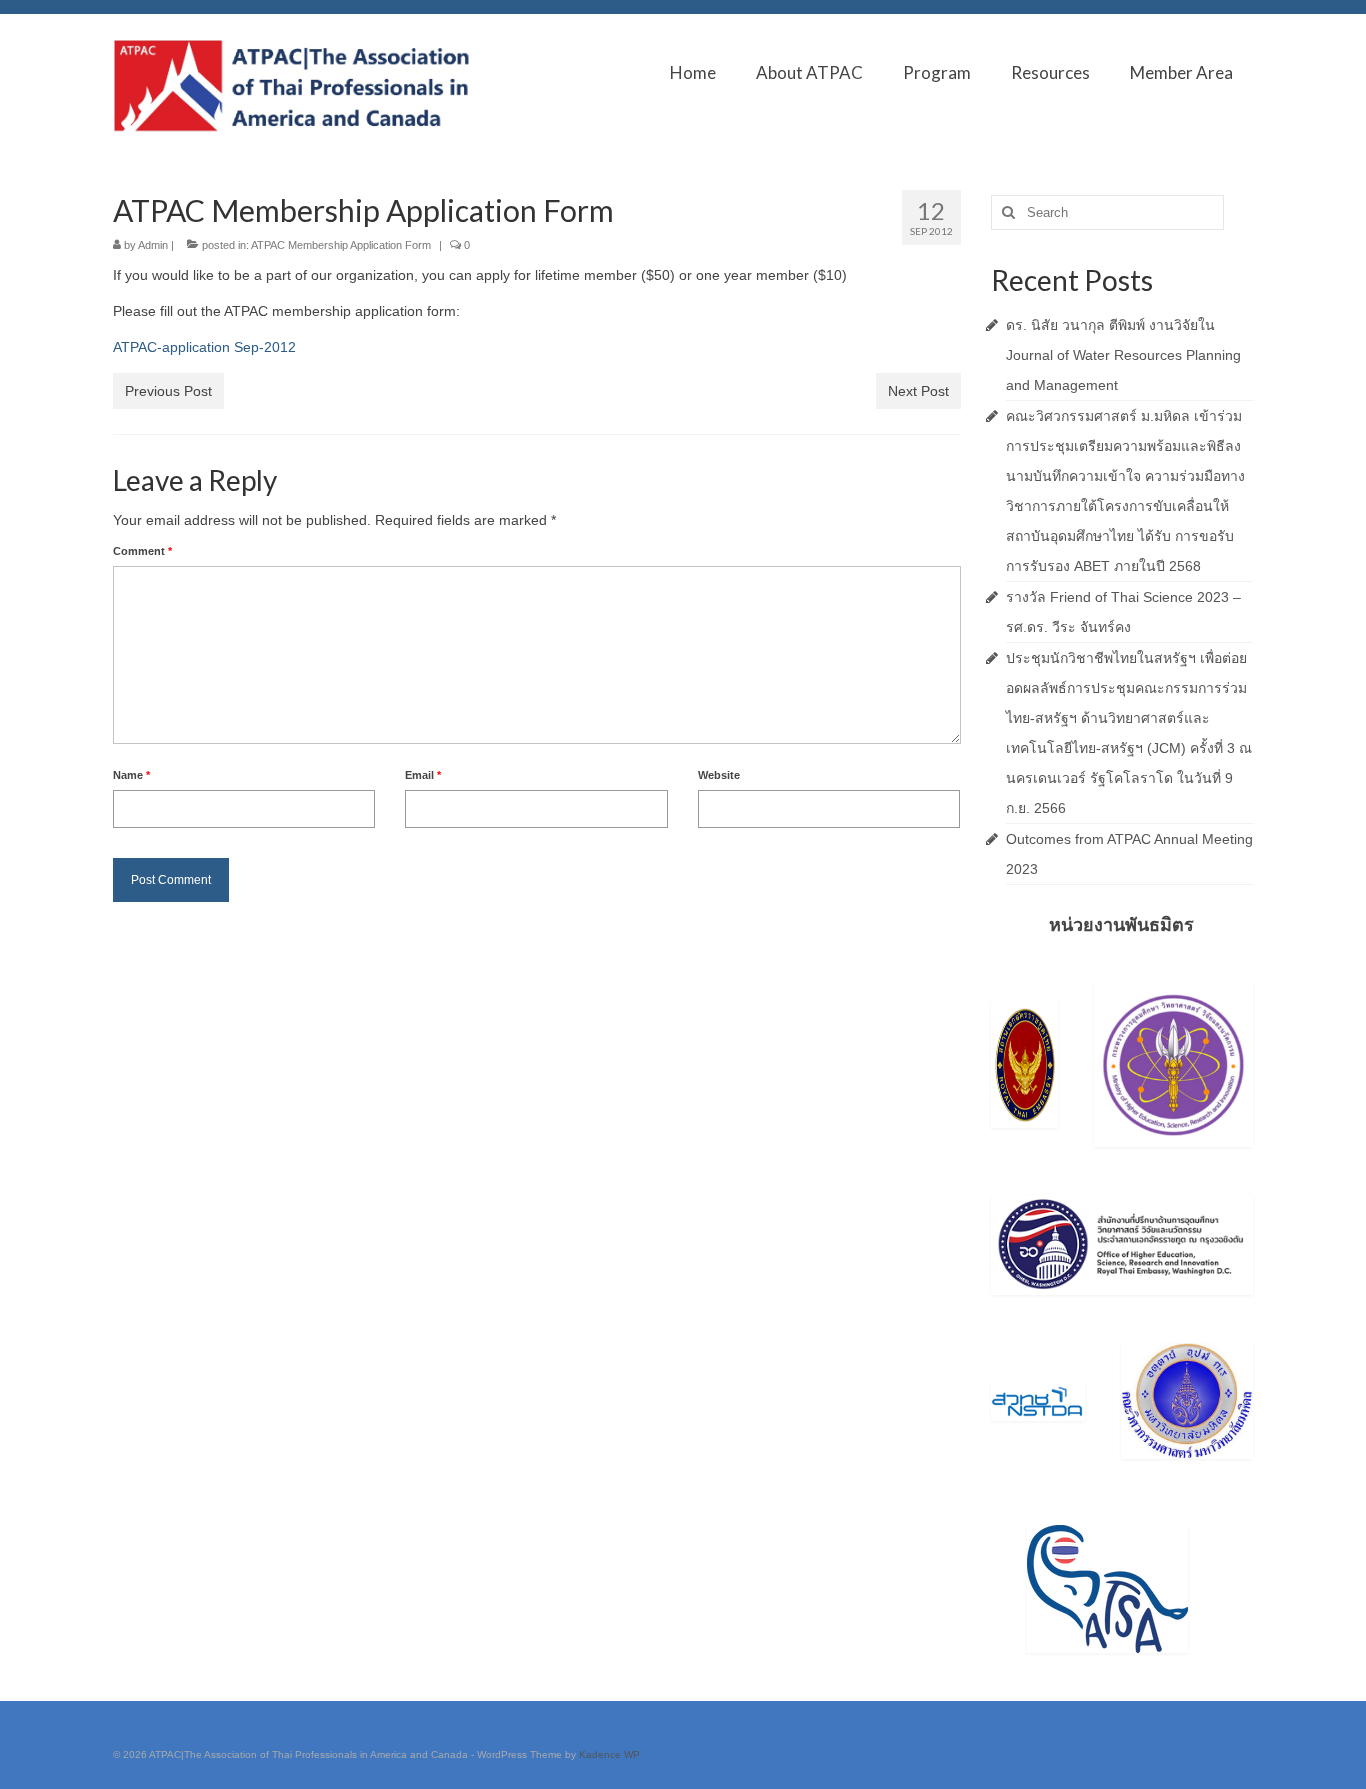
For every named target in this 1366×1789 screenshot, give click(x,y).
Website (719, 775)
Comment (142, 551)
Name (131, 775)
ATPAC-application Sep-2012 (204, 347)
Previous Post (168, 391)
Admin (153, 245)
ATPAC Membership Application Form (341, 245)
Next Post (918, 391)
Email (423, 775)
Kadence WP (609, 1754)
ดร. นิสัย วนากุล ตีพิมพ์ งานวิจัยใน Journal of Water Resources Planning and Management (1123, 355)
